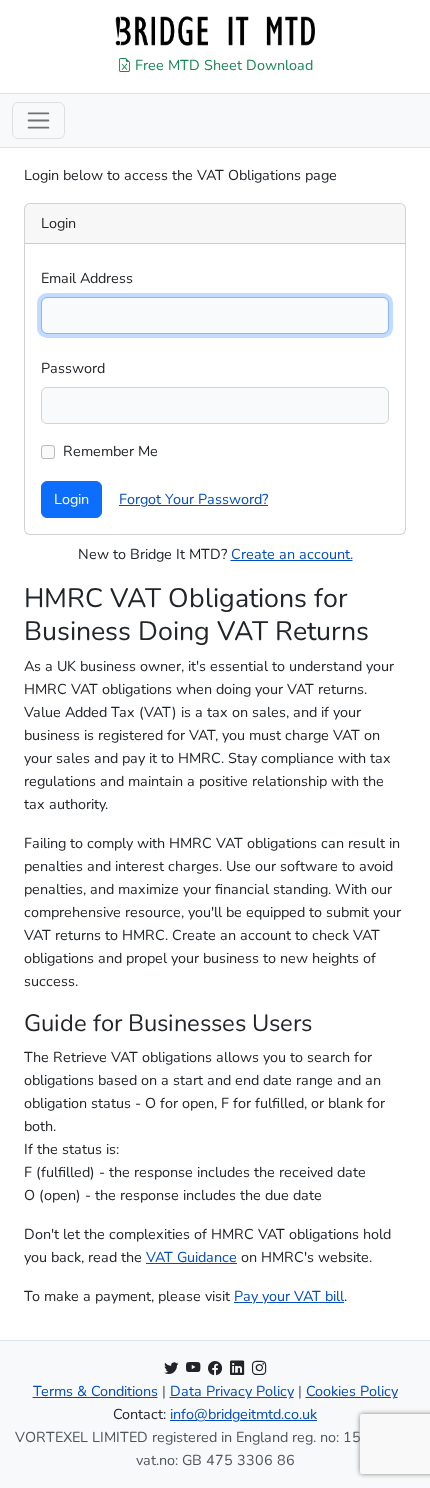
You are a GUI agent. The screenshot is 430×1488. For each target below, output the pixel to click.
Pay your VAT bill (289, 1296)
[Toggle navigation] (38, 120)
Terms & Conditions (95, 1391)
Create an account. (292, 554)
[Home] (215, 31)
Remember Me (110, 451)
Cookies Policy (352, 1391)
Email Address (87, 278)
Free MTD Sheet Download (222, 65)
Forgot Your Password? (193, 499)
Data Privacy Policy (232, 1391)
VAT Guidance (191, 1257)
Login (71, 499)
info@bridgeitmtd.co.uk (243, 1414)
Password (73, 368)
